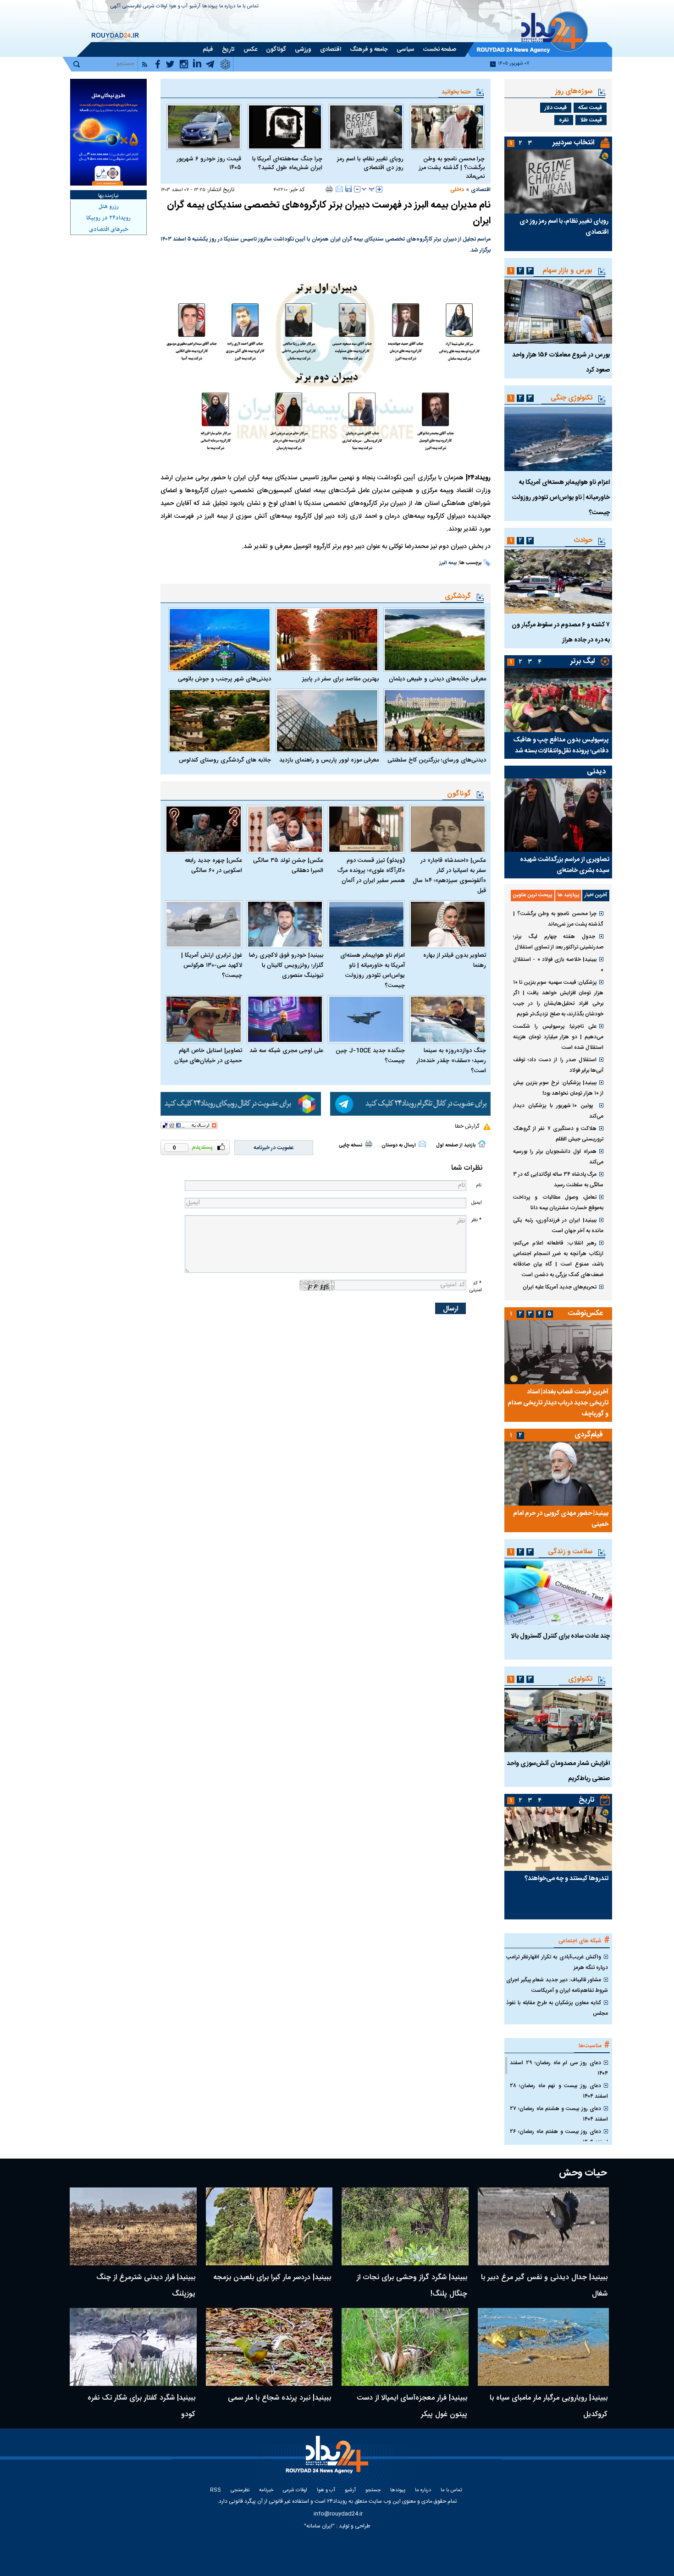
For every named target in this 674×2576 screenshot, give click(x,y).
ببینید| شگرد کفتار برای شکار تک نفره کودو (141, 2406)
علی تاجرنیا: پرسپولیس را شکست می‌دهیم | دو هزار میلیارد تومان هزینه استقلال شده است (558, 1037)
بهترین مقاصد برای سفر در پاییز (340, 679)
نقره (564, 120)
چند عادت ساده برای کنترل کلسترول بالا (561, 1636)
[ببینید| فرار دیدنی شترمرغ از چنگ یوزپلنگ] (133, 2226)
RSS (215, 2491)
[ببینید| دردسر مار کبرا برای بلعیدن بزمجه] (269, 2226)
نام (479, 1185)
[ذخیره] (348, 189)
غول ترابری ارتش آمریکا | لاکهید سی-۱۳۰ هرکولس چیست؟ (212, 965)
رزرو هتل (109, 207)
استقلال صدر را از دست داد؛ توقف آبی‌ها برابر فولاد (558, 1065)
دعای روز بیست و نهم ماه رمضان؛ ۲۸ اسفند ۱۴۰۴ (559, 2091)
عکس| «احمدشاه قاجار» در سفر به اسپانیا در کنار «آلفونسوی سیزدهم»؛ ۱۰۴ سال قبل (449, 876)
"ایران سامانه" (319, 2526)
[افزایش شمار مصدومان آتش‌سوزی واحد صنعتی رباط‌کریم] (558, 1720)
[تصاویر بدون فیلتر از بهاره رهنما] (448, 924)
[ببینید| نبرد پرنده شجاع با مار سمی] (269, 2347)
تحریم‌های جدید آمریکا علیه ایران (560, 1287)
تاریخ (587, 1800)
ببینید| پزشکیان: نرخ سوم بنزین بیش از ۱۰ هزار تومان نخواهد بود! (558, 1088)
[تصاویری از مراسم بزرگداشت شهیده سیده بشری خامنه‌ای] (558, 815)
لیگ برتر (583, 661)
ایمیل (476, 1203)
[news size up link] (379, 189)
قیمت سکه (590, 108)
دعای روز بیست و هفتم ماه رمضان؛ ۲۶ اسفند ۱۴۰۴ (559, 2137)
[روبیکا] (241, 1104)
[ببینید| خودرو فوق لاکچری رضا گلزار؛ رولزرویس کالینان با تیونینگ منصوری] (285, 924)
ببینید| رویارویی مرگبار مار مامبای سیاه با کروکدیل (549, 2406)
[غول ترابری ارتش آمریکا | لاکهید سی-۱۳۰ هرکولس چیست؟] (204, 924)
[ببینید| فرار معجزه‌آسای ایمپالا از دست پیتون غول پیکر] (405, 2347)
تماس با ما (248, 7)
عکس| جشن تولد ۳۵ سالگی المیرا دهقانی (288, 866)
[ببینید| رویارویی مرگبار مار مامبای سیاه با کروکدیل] (544, 2347)
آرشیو (195, 7)
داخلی (457, 190)
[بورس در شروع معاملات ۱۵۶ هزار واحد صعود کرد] (558, 312)
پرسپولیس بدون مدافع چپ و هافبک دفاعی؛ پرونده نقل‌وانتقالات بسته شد (561, 745)
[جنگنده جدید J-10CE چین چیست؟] (366, 1019)
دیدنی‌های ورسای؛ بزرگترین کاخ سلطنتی (437, 760)
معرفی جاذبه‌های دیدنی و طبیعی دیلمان (437, 679)
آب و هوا (178, 7)
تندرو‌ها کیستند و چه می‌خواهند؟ (566, 1879)
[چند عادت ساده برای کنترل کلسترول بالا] (558, 1593)
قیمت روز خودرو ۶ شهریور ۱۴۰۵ (209, 164)
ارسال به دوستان (399, 1145)
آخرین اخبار (596, 895)
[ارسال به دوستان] (339, 189)
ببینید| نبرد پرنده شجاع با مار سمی (279, 2398)
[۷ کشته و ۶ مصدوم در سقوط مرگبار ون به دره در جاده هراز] (558, 581)
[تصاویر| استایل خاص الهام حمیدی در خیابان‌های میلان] (204, 1019)
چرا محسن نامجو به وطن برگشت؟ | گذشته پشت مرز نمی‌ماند (452, 168)
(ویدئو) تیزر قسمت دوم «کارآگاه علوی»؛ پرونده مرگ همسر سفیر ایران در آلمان (371, 871)
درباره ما (227, 7)
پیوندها (210, 7)
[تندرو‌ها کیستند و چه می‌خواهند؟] (558, 1839)
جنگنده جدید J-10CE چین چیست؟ (370, 1056)
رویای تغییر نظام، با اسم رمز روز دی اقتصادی (370, 164)
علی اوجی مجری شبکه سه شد (286, 1051)
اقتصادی (481, 190)
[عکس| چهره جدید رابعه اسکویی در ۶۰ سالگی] (204, 829)
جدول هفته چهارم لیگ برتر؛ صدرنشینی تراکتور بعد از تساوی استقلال (558, 942)
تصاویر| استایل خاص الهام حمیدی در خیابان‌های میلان (208, 1056)
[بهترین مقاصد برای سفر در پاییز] (327, 640)
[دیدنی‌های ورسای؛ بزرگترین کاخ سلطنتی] (435, 721)
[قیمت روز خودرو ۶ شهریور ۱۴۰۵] (204, 127)
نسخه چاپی (351, 1145)
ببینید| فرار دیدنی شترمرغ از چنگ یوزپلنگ (146, 2286)
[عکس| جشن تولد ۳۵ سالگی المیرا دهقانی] (285, 829)
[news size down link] (357, 189)
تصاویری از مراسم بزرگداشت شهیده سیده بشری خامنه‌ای (565, 865)
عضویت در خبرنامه (274, 1148)
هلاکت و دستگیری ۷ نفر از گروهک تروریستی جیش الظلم (558, 1134)
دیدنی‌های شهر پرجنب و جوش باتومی (224, 679)
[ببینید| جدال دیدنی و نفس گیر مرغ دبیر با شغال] (544, 2226)
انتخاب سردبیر (574, 143)
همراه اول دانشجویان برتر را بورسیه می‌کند (558, 1157)
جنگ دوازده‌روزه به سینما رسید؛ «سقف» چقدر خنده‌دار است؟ (451, 1061)
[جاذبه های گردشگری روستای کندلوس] (220, 721)
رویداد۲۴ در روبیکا (108, 218)
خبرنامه (266, 2491)
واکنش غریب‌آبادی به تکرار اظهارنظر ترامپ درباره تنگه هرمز (557, 1962)
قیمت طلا (591, 120)
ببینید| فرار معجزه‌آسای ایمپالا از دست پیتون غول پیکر (412, 2406)
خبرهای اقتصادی (109, 230)
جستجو (373, 2491)
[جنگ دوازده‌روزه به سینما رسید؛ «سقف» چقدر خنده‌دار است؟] (448, 1019)
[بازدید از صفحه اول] (482, 1144)
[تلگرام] (410, 1104)
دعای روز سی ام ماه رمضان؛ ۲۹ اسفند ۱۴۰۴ (559, 2068)
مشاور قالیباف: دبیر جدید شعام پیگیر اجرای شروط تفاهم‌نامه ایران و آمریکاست (557, 1985)
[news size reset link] (368, 189)
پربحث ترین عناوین (533, 895)
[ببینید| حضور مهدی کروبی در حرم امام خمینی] (558, 1474)
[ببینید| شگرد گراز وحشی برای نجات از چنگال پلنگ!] (405, 2226)
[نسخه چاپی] (329, 189)
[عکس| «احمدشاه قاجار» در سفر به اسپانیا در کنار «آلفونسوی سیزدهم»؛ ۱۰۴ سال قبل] (448, 829)
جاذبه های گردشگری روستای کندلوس (225, 760)
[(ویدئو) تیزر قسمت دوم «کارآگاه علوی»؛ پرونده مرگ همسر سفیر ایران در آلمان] (366, 829)
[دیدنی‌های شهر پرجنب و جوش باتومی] (220, 640)
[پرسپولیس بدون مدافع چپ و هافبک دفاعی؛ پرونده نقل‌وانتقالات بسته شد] (558, 700)
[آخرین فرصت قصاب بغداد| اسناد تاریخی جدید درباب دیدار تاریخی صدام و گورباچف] (558, 1352)
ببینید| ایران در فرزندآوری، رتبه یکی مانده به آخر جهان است (558, 1225)
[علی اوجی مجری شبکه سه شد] (285, 1019)
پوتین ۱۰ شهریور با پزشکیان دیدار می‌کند (558, 1111)
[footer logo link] (328, 2460)
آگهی (116, 7)
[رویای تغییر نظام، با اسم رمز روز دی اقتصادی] (366, 127)
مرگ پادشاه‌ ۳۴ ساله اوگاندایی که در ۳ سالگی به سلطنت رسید (558, 1180)
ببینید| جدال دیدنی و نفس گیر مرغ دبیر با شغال (544, 2286)
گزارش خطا (467, 1126)
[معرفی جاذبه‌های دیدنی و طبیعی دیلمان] (435, 640)
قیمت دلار (556, 108)
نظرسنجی (132, 7)
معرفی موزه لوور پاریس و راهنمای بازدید (329, 760)
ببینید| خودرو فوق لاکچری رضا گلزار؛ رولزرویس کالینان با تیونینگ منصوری (286, 965)
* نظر (476, 1220)
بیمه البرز (448, 563)
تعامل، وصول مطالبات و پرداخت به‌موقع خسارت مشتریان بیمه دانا (558, 1203)
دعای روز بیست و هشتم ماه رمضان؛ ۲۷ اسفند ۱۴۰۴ (559, 2114)
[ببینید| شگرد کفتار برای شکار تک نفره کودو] (133, 2347)
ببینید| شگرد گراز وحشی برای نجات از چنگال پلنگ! (412, 2286)
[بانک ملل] (108, 132)
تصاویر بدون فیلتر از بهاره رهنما (455, 960)
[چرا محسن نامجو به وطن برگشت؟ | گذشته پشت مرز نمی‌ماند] (447, 127)
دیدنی (596, 772)
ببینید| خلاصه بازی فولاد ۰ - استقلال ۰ (558, 965)
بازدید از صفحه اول (456, 1145)
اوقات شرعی (155, 7)
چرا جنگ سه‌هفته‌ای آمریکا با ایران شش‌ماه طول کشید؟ (287, 164)
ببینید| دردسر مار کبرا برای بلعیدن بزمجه (272, 2277)
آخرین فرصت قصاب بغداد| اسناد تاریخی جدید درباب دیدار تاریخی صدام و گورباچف (558, 1403)
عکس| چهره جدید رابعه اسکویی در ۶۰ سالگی (213, 866)
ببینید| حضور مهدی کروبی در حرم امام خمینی (561, 1519)
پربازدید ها (568, 895)
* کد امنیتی (475, 1287)
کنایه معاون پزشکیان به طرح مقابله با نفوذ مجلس (557, 2008)
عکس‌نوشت (586, 1313)
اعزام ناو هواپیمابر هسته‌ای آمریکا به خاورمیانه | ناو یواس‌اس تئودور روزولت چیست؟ (373, 970)
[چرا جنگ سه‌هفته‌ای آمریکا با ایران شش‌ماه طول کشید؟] (285, 127)
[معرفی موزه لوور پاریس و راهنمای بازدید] (327, 721)
